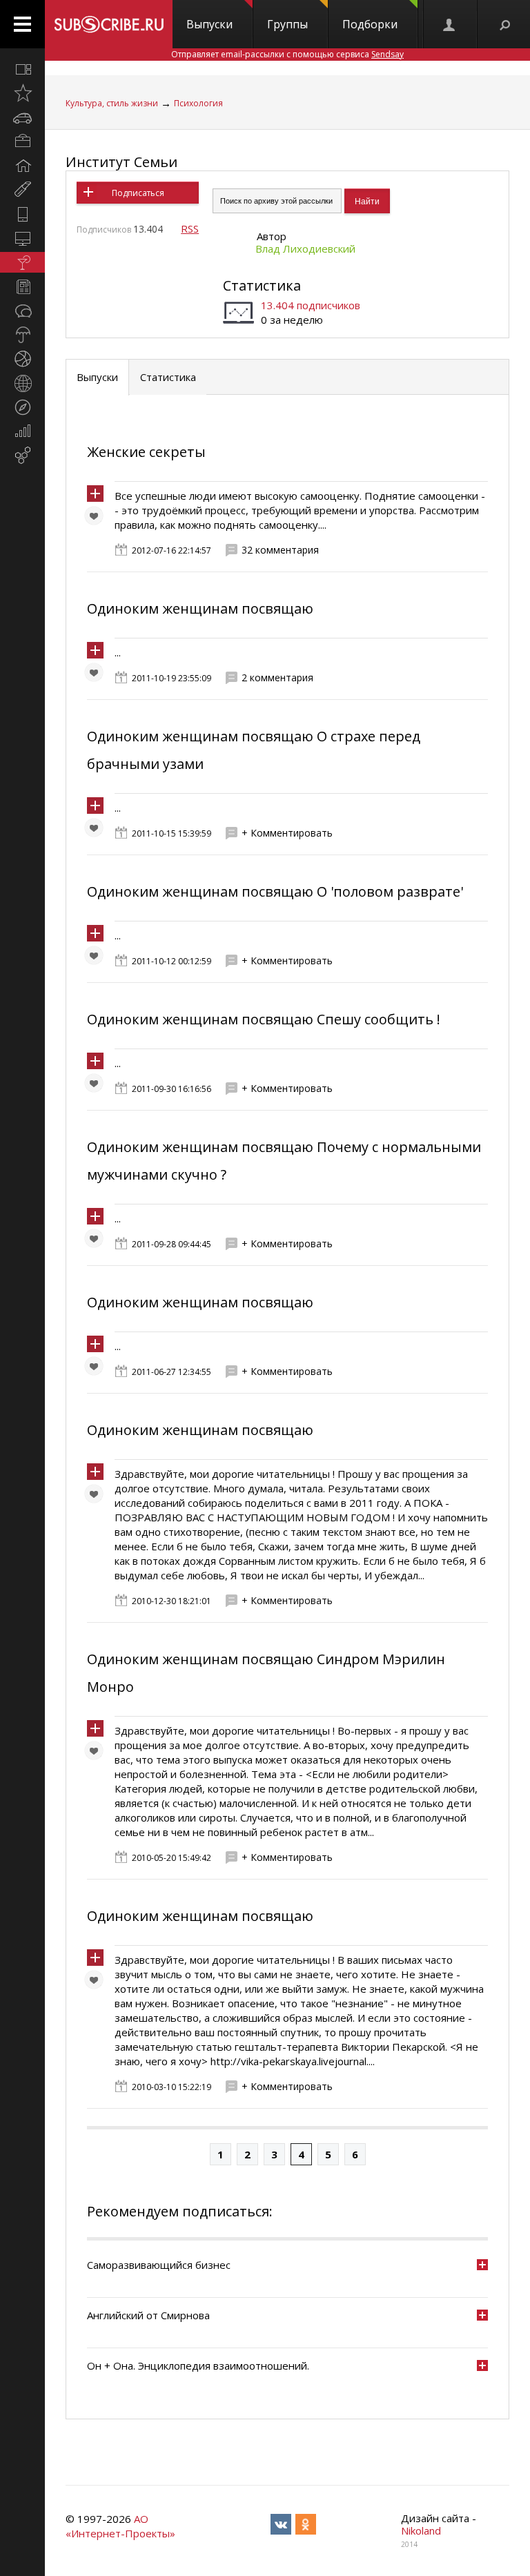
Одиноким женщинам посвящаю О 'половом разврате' (275, 891)
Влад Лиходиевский (305, 248)
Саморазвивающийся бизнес (159, 2265)
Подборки (370, 24)
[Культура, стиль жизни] (22, 262)
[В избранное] (97, 519)
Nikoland (421, 2530)
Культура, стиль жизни (112, 103)
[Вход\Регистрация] (450, 24)
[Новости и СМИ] (22, 286)
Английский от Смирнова (148, 2315)
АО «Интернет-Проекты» (120, 2526)
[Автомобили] (22, 117)
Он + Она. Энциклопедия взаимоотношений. (198, 2365)
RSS (190, 228)
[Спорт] (22, 359)
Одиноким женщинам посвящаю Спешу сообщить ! (264, 1019)
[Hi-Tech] (22, 214)
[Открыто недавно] (22, 93)
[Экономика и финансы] (22, 431)
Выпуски (209, 24)
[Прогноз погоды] (22, 335)
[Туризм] (22, 407)
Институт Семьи (121, 162)
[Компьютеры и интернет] (22, 238)
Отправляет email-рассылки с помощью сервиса (287, 54)
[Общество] (22, 311)
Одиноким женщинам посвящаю (200, 608)
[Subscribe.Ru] (109, 24)
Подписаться (138, 193)
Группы (287, 24)
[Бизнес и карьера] (22, 142)
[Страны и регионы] (22, 383)
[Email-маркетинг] (22, 456)
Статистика (262, 285)
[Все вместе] (22, 69)
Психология (198, 103)
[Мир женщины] (22, 190)
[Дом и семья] (22, 166)
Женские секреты (146, 452)
